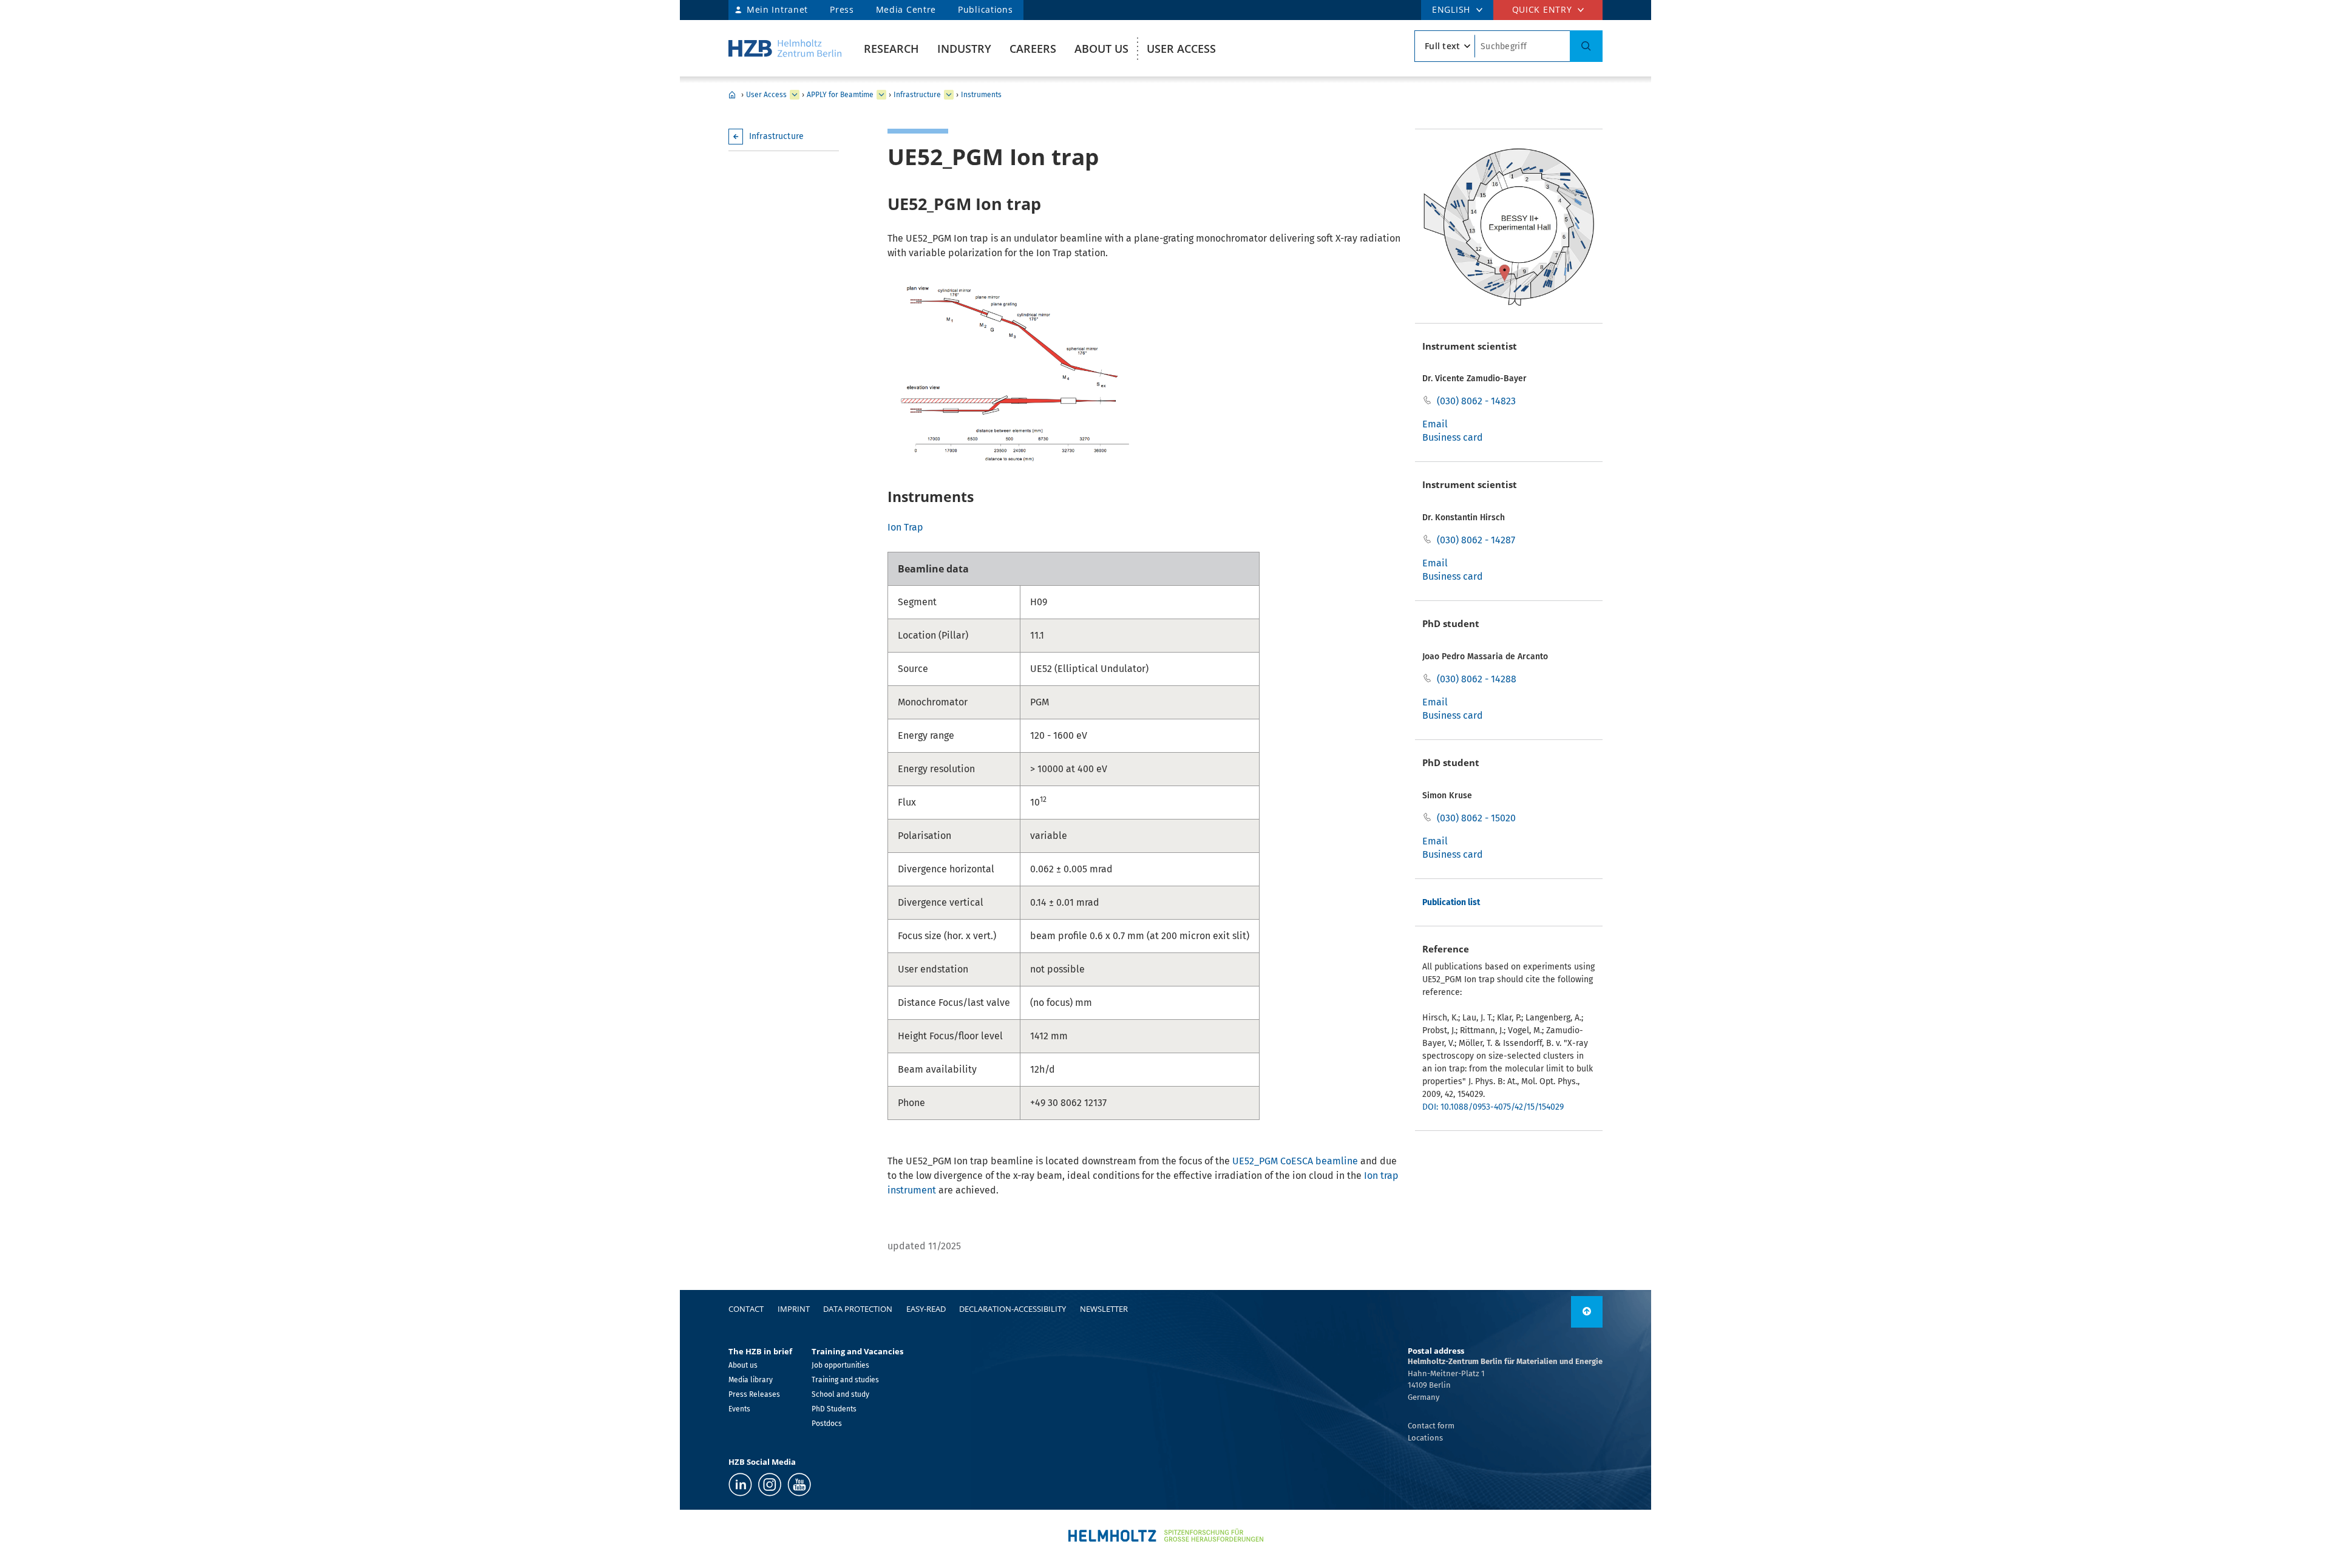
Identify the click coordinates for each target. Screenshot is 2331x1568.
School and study (840, 1394)
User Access (1181, 49)
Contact (746, 1309)
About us (1101, 49)
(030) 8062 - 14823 (1476, 401)
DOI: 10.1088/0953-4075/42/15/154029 (1493, 1107)
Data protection (858, 1309)
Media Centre (906, 9)
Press (842, 9)
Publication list (1451, 902)
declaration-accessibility (1013, 1309)
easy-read (926, 1309)
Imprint (794, 1309)
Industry (964, 49)
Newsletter (1104, 1309)
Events (739, 1409)
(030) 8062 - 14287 (1476, 540)
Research (891, 49)
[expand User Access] (795, 95)
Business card (1453, 437)
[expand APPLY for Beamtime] (881, 95)
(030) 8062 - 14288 (1477, 679)
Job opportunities (840, 1365)
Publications (985, 9)
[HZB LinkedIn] (740, 1485)
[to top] (1587, 1312)
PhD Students (834, 1409)
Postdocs (827, 1424)
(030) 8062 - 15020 (1476, 818)
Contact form (1431, 1426)
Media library (751, 1380)
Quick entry (1542, 9)
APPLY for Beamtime (840, 95)
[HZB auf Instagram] (770, 1485)
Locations (1425, 1438)
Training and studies (845, 1380)
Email (1435, 424)
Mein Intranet (777, 9)
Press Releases (754, 1394)
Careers (1033, 49)
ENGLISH (1451, 9)
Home (732, 95)
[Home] (785, 48)
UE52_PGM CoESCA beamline (1295, 1161)
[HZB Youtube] (799, 1485)
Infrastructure (917, 95)
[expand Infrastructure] (949, 95)
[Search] (1586, 46)
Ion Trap (905, 527)
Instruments (981, 95)
